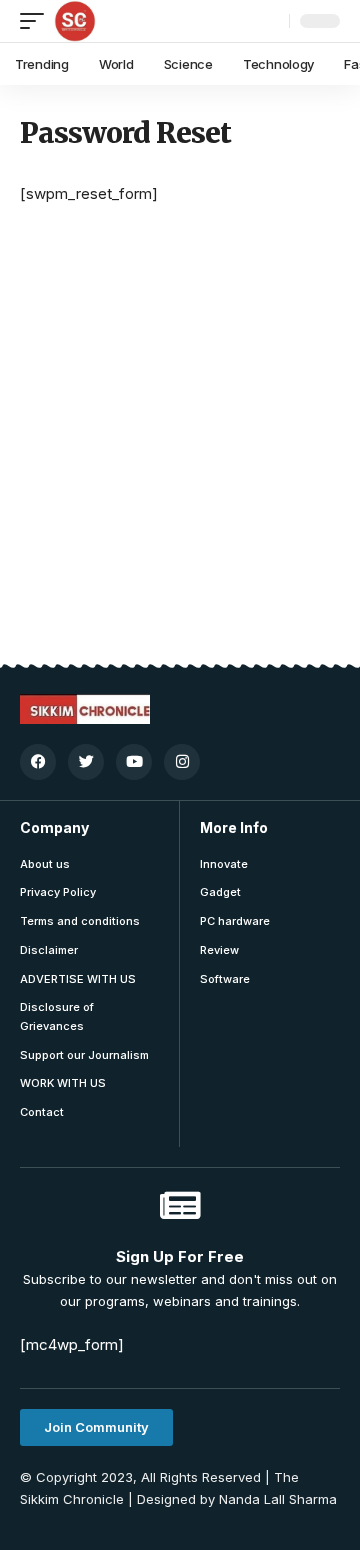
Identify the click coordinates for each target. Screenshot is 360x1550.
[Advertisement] (180, 474)
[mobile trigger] (37, 21)
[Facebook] (38, 762)
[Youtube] (134, 762)
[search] (269, 21)
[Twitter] (86, 762)
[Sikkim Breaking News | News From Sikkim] (75, 21)
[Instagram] (182, 762)
